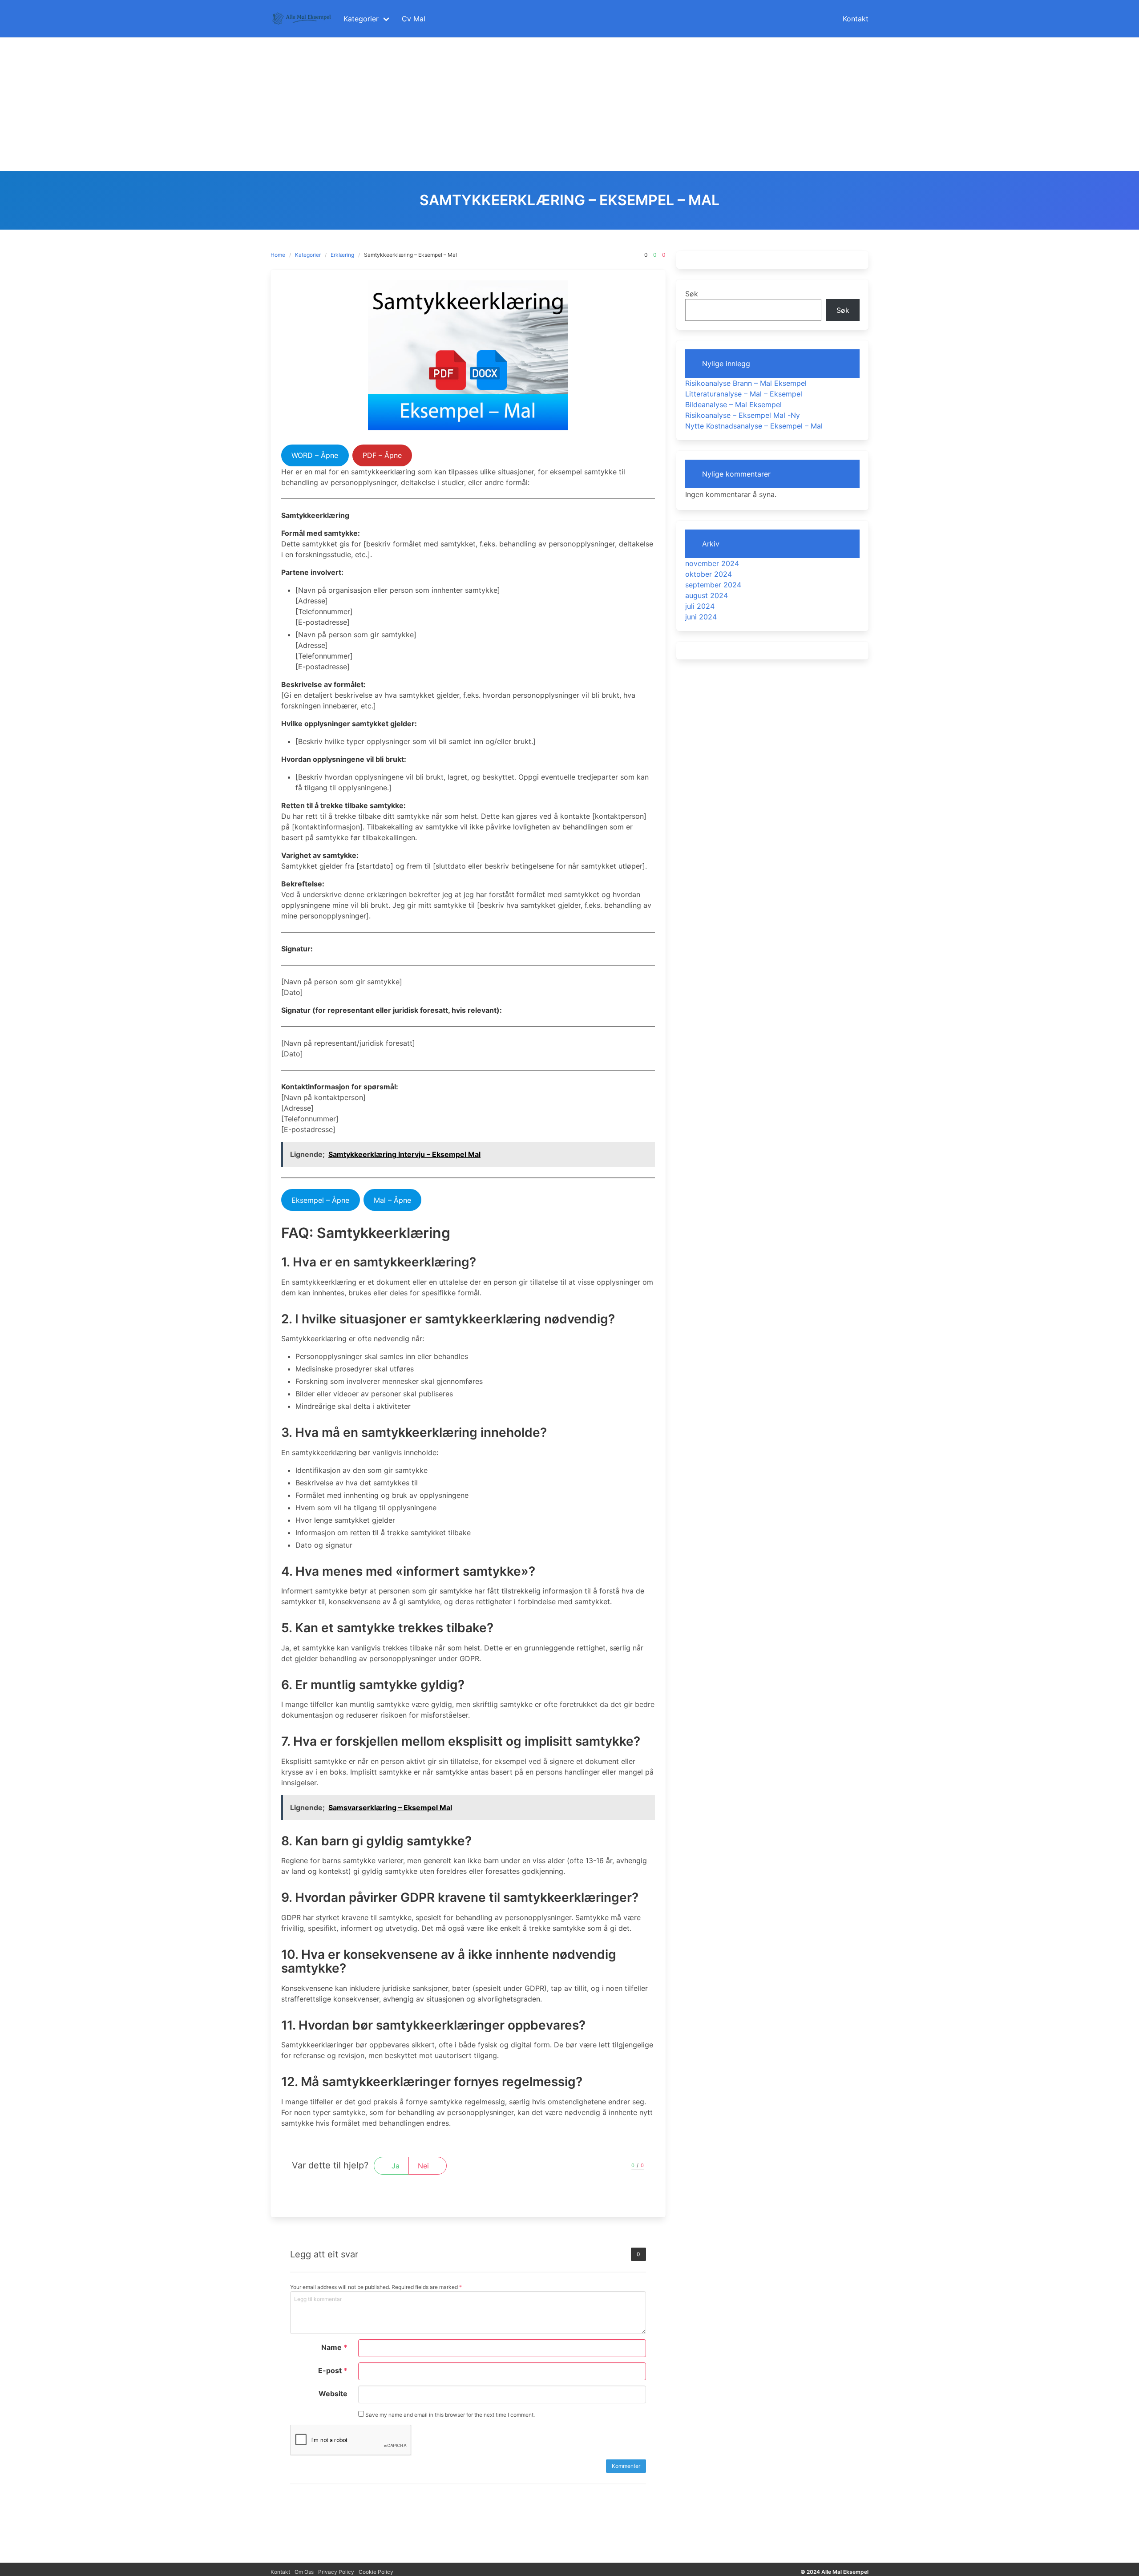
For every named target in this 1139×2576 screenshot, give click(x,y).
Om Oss (304, 2572)
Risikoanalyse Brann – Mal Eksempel (746, 383)
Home (278, 255)
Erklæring (342, 255)
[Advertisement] (569, 104)
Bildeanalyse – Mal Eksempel (733, 404)
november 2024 (712, 563)
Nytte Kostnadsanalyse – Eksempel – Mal (754, 426)
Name (334, 2347)
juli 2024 (700, 606)
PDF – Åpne (382, 455)
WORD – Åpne (315, 455)
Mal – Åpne (392, 1200)
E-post (333, 2370)
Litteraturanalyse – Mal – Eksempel (744, 394)
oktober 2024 (709, 574)
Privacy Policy (336, 2572)
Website (333, 2394)
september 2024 (713, 585)
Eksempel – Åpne (320, 1200)
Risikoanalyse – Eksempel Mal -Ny (743, 415)
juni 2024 (701, 617)
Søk (692, 294)
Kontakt (280, 2572)
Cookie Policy (376, 2572)
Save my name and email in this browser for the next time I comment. (449, 2415)
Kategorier (308, 255)
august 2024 (707, 595)
